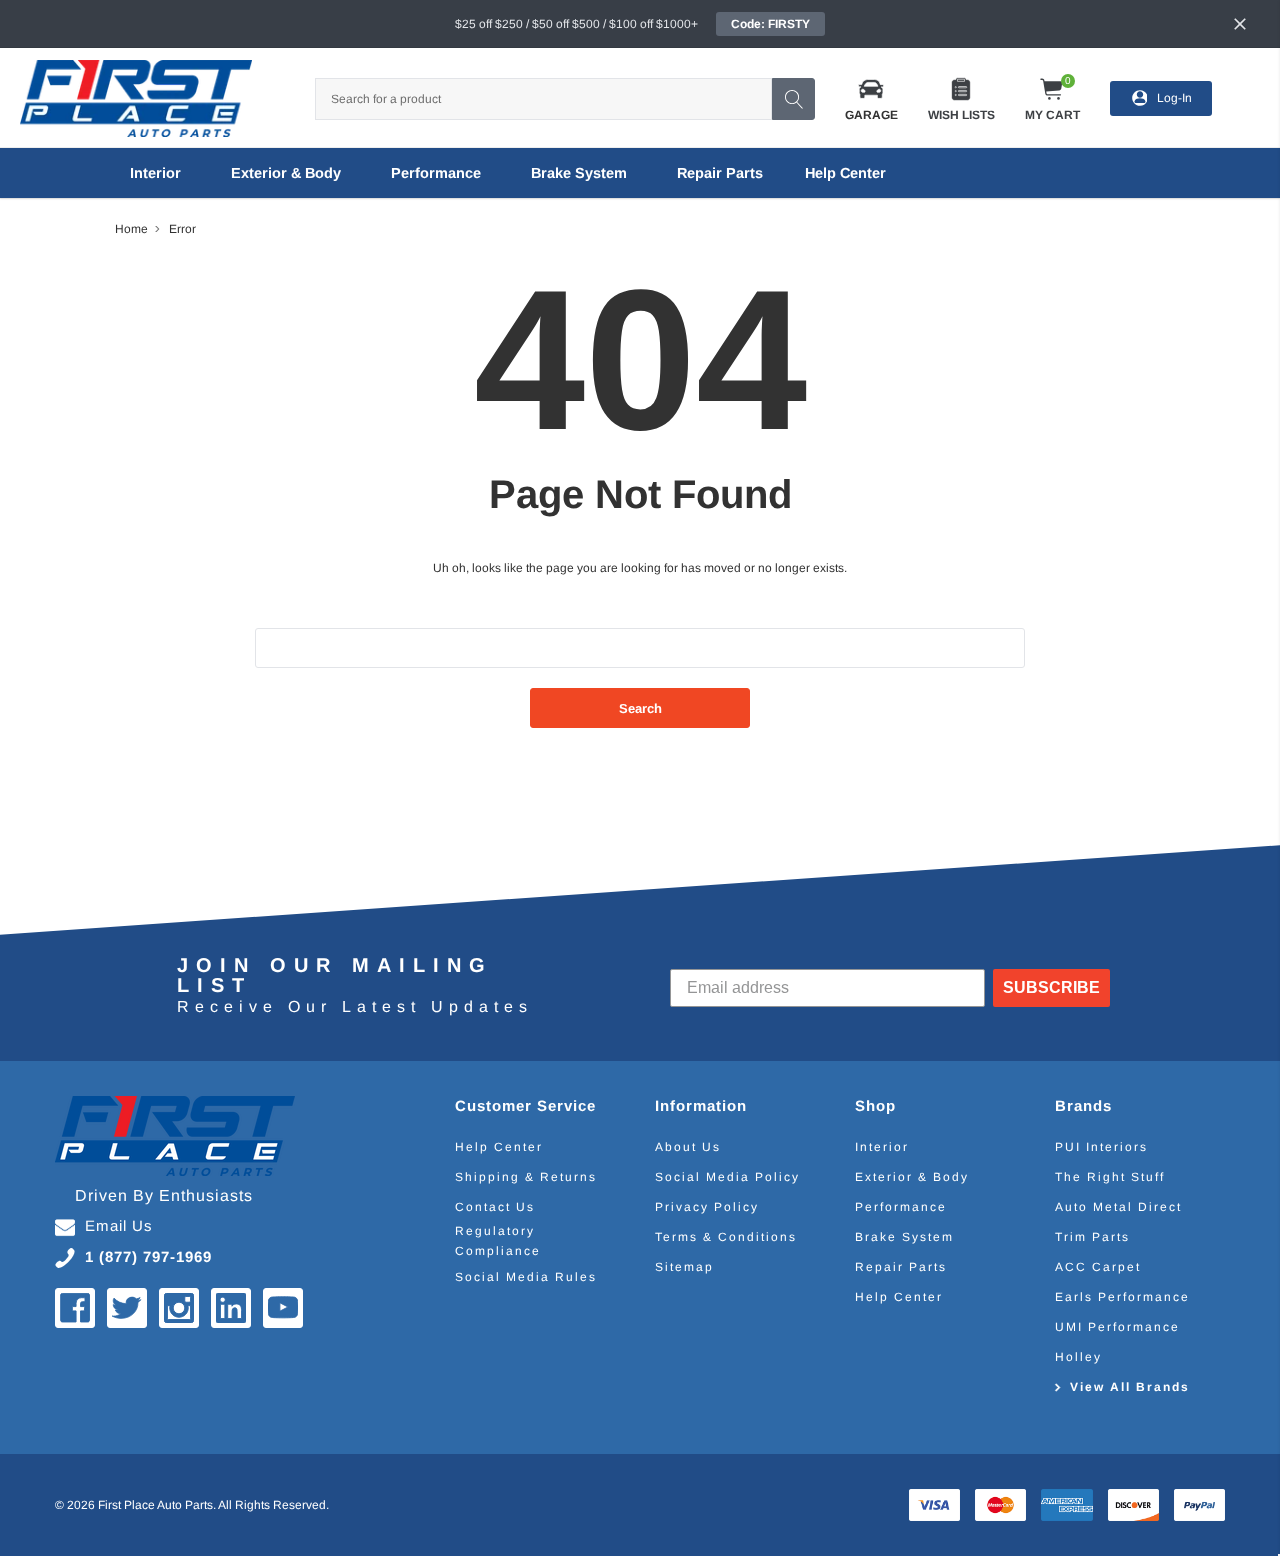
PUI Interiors (1101, 1147)
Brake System (579, 173)
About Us (688, 1147)
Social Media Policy (727, 1177)
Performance (436, 173)
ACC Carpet (1098, 1267)
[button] (871, 98)
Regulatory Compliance (498, 1241)
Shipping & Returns (526, 1177)
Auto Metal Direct (1118, 1207)
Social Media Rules (526, 1277)
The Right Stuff (1110, 1177)
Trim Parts (1092, 1237)
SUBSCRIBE (1051, 987)
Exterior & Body (286, 173)
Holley (1078, 1357)
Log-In (1174, 98)
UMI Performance (1117, 1327)
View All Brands (1130, 1387)
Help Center (499, 1147)
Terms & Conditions (726, 1237)
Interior (155, 173)
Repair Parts (720, 173)
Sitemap (684, 1267)
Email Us (119, 1225)
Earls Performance (1122, 1297)
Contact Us (495, 1207)
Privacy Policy (707, 1207)
